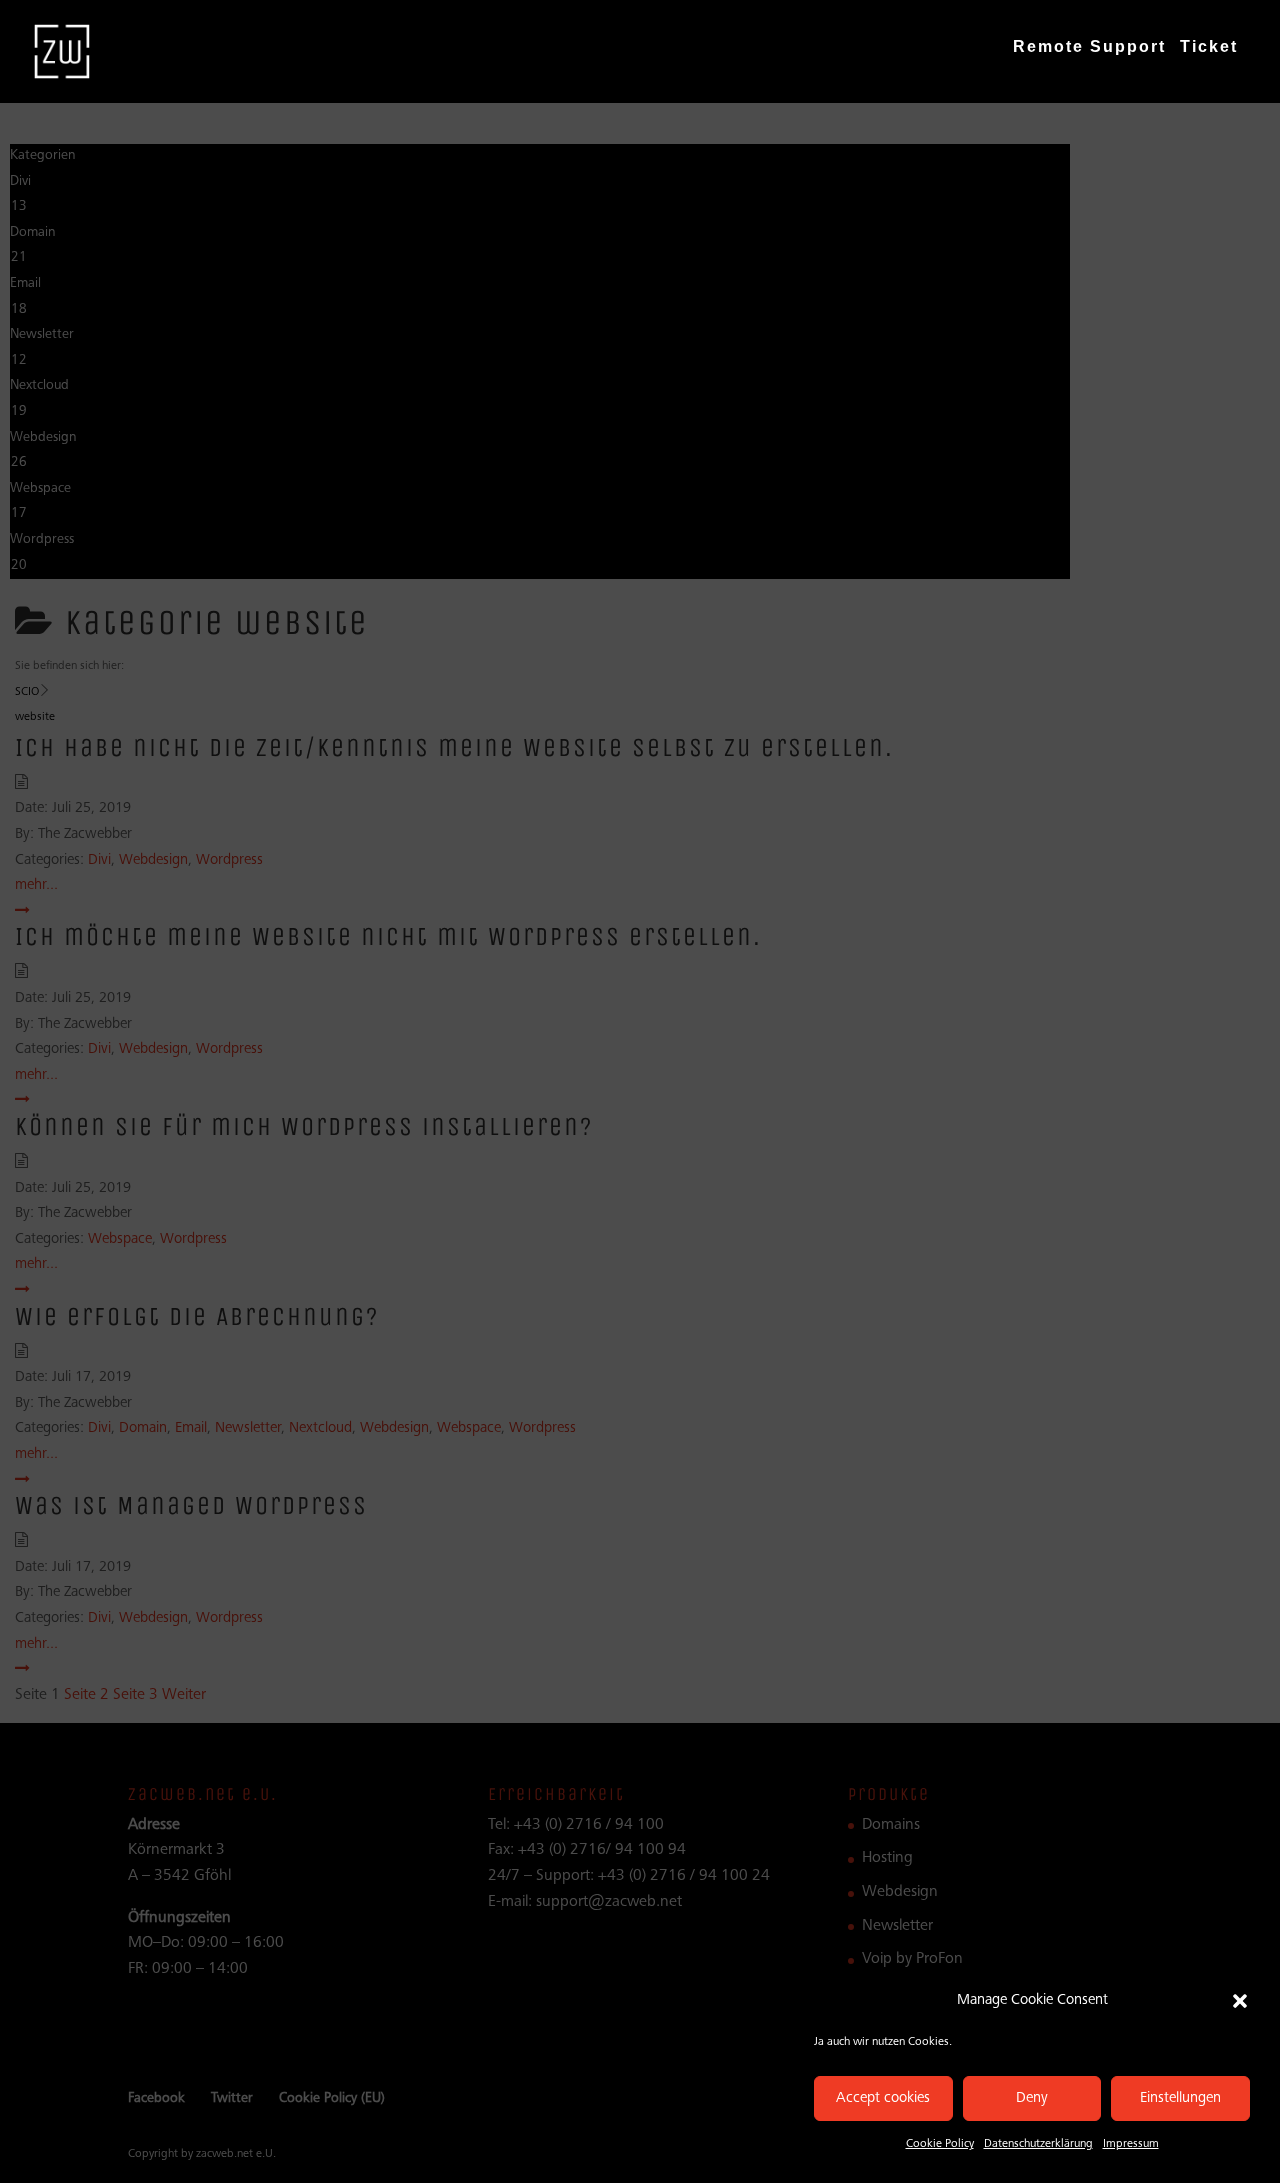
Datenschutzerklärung (1038, 2144)
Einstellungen (1180, 2098)
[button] (1240, 2001)
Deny (1032, 2098)
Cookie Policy (940, 2144)
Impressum (1131, 2144)
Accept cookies (883, 2098)
